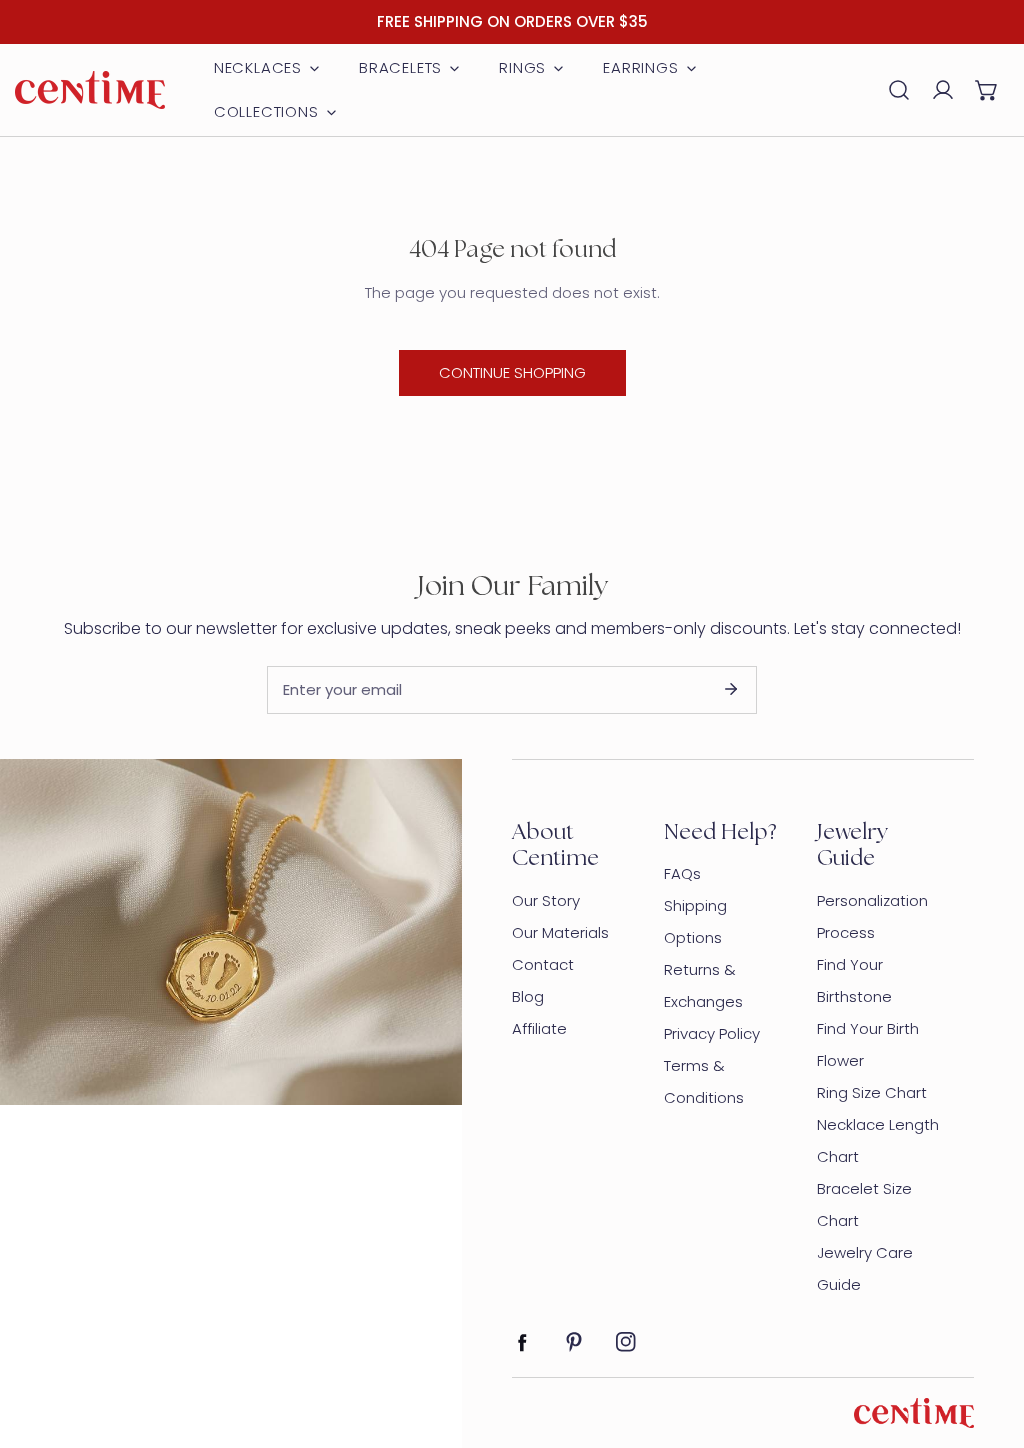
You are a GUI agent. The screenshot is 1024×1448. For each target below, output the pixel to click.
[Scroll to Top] (988, 1342)
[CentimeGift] (90, 90)
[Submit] (731, 689)
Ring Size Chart (872, 1092)
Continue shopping (512, 372)
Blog (528, 996)
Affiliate (539, 1028)
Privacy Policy (712, 1033)
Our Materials (560, 932)
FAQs (682, 873)
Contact (543, 964)
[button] (987, 90)
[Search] (899, 90)
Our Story (546, 900)
